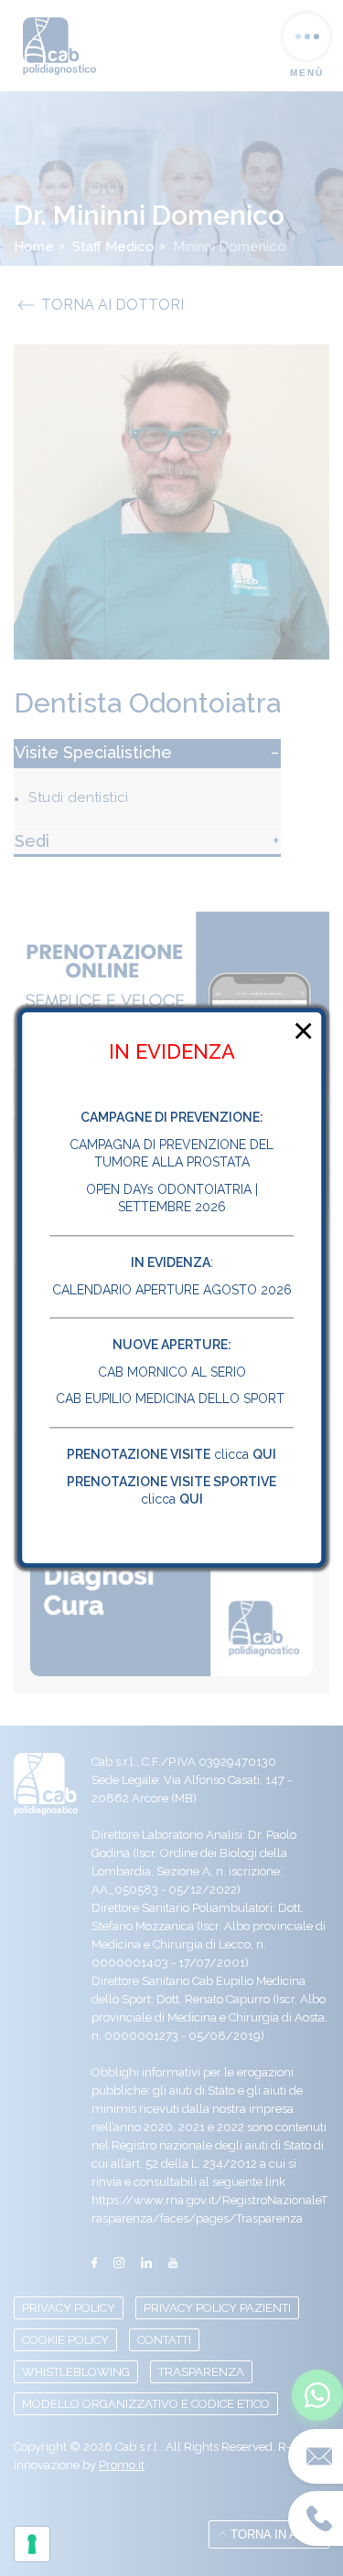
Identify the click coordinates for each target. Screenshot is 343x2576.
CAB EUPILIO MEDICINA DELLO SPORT (172, 1399)
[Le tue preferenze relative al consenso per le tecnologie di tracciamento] (32, 2544)
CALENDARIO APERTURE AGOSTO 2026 (172, 1290)
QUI (264, 1454)
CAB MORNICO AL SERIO (172, 1372)
